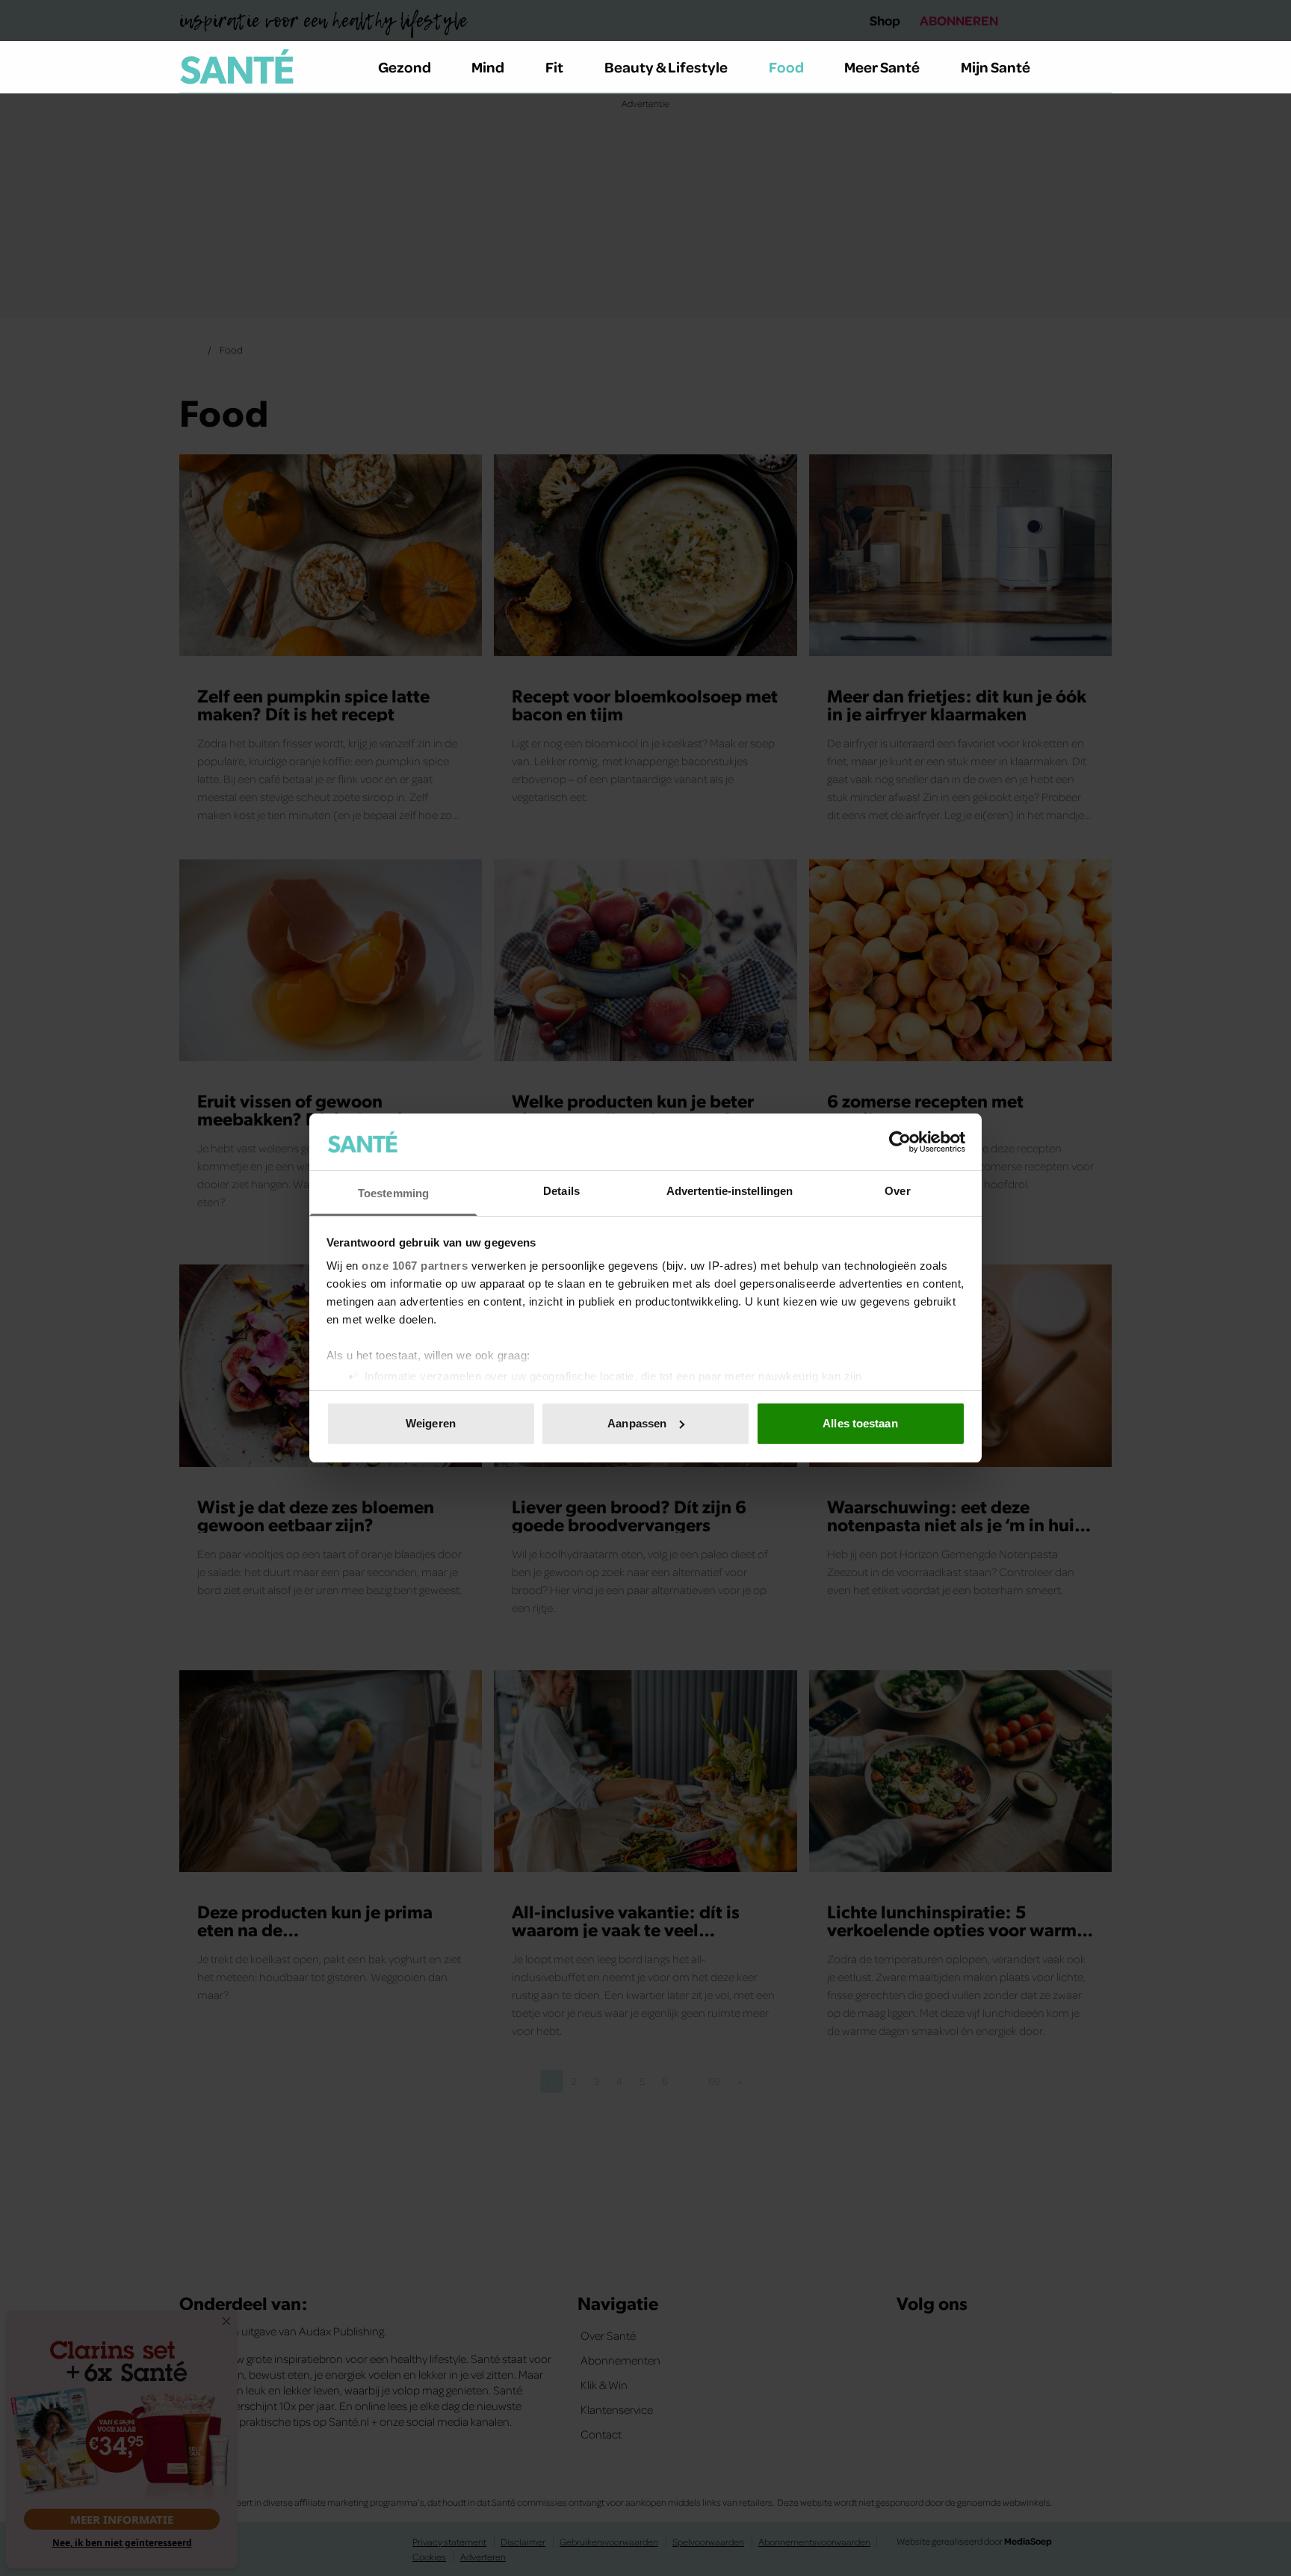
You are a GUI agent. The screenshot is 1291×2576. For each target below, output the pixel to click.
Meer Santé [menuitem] (882, 67)
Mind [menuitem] (488, 67)
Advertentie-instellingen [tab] (730, 1191)
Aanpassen (637, 1423)
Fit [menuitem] (554, 67)
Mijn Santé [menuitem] (996, 67)
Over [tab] (897, 1191)
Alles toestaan (860, 1423)
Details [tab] (561, 1191)
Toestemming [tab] (393, 1193)
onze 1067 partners (415, 1266)
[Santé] (237, 67)
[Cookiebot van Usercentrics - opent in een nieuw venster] (900, 1142)
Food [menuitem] (786, 67)
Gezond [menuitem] (405, 67)
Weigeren (431, 1423)
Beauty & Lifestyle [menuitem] (666, 67)
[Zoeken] (1100, 67)
